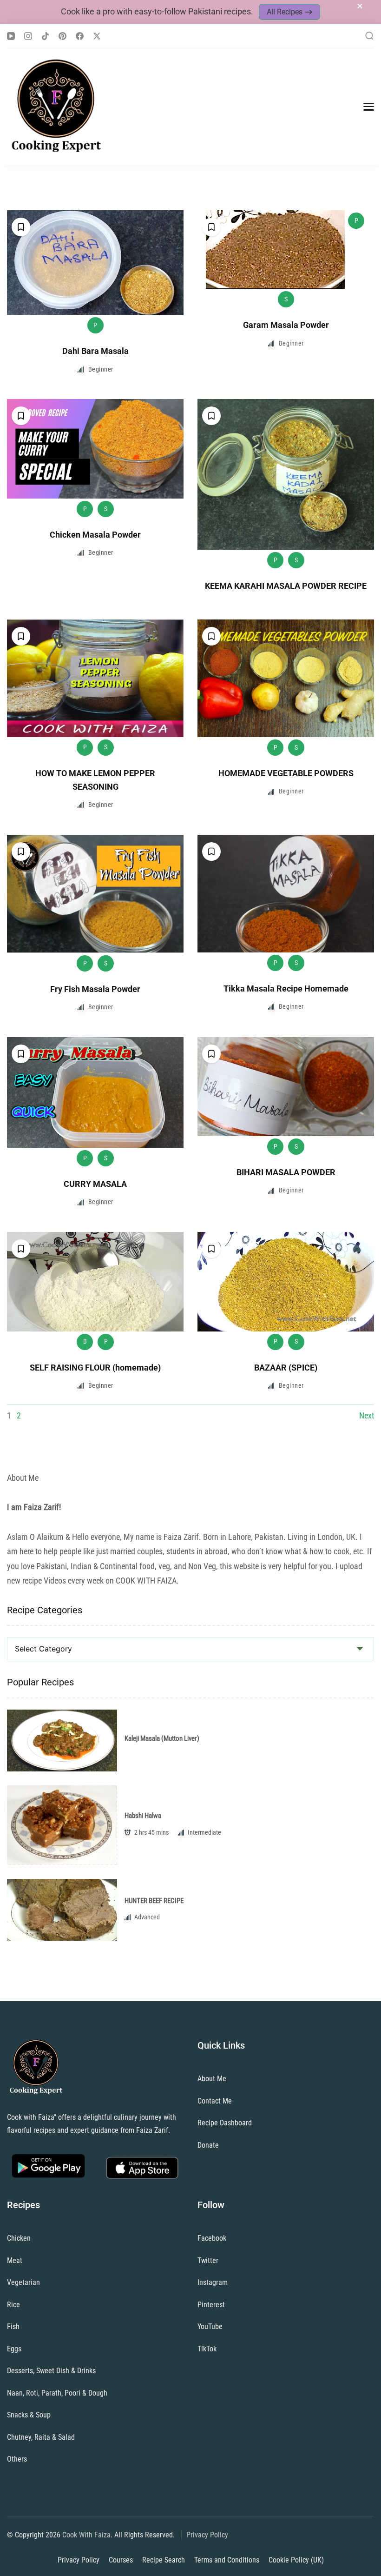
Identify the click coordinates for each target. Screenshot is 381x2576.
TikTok (207, 2349)
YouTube (210, 2326)
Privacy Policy (207, 2535)
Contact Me (215, 2101)
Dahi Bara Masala (95, 351)
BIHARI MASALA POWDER (286, 1172)
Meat (15, 2260)
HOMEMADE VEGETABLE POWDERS (286, 773)
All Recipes (285, 12)
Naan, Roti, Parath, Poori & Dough (57, 2393)
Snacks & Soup (29, 2415)
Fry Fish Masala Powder (95, 989)
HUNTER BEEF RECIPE (154, 1901)
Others (17, 2459)
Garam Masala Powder (286, 325)
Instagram (213, 2282)
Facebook (212, 2238)
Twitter (208, 2260)
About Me (212, 2079)
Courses (121, 2560)
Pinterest (211, 2305)
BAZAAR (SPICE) (286, 1368)
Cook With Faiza (86, 2535)
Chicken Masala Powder (95, 535)
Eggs (14, 2349)
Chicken (19, 2238)
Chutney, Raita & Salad (41, 2437)
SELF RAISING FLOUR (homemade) (95, 1368)
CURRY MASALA (95, 1184)
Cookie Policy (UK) (296, 2560)
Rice (13, 2305)
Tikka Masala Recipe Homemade (286, 988)
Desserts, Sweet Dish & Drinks (51, 2371)
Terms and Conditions (227, 2560)
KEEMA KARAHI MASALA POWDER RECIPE (286, 586)
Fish (13, 2326)
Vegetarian (23, 2282)
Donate (208, 2145)
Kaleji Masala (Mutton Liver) (162, 1738)
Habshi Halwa (143, 1816)
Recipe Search (164, 2560)
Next (367, 1415)
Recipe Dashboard (225, 2123)
